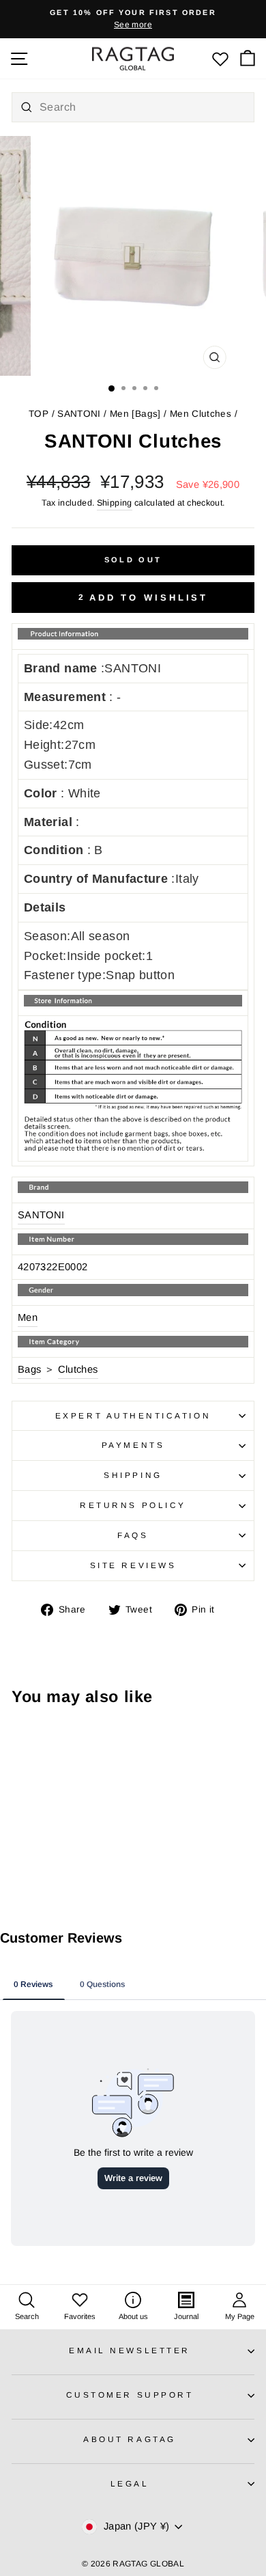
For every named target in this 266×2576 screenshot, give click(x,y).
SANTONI (79, 414)
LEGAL (130, 2483)
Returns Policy (133, 1505)
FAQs (133, 1535)
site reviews (133, 1565)
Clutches (78, 1369)
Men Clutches (201, 414)
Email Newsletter (130, 2350)
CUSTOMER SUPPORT (130, 2395)
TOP (39, 414)
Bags (29, 1369)
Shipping (115, 503)
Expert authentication (133, 1415)
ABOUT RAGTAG (129, 2439)
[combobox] (133, 107)
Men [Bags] (135, 414)
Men (28, 1317)
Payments (133, 1445)
